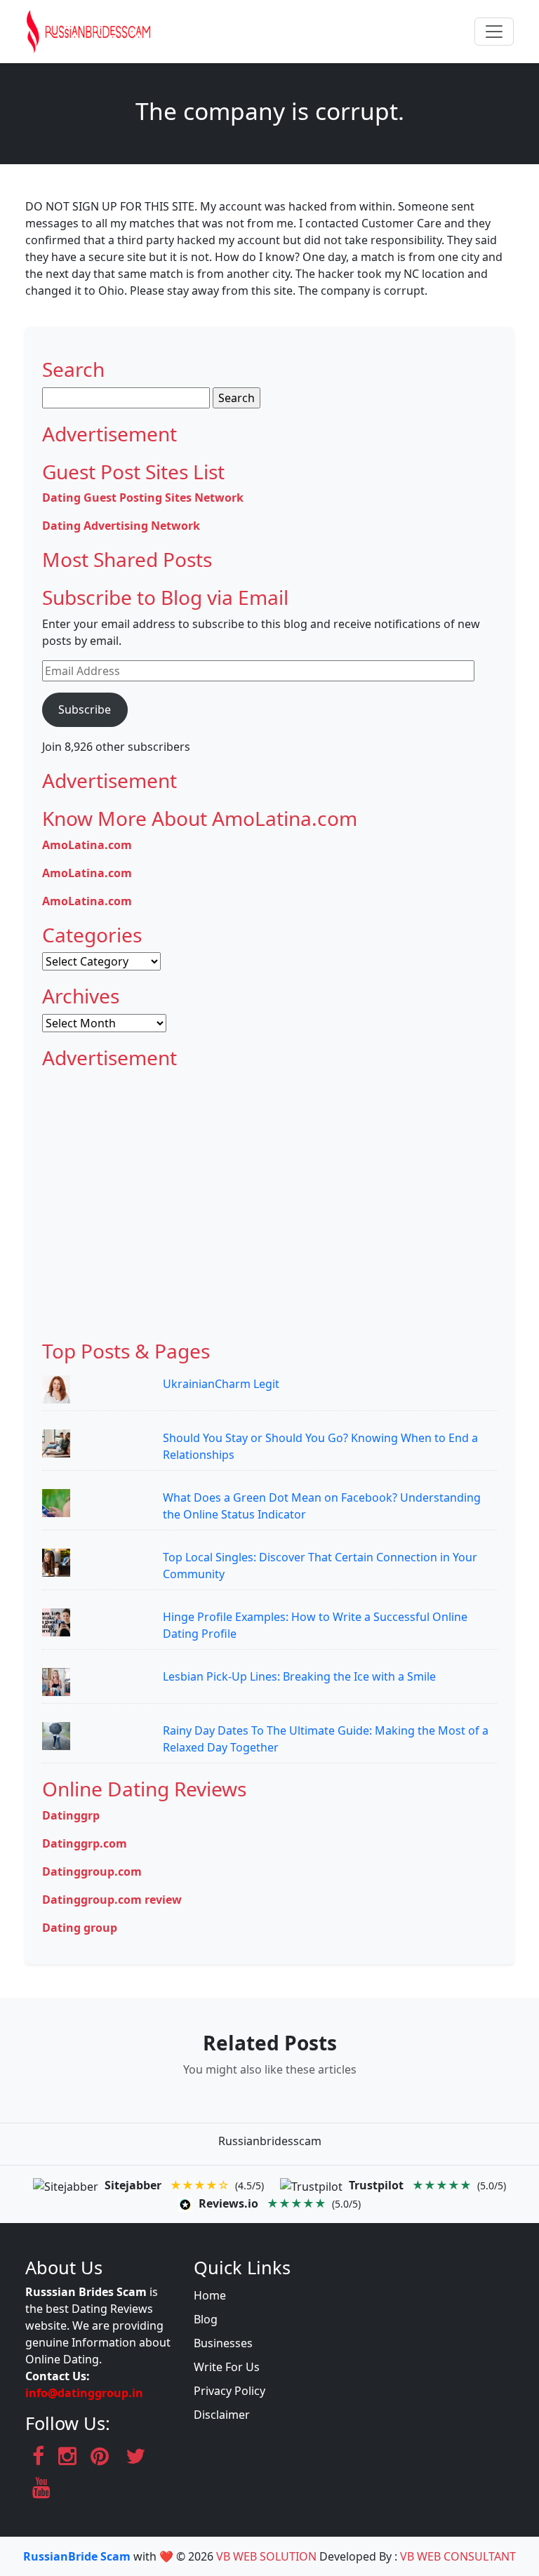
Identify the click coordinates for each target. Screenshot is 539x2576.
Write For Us (227, 2367)
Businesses (223, 2343)
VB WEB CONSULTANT (458, 2556)
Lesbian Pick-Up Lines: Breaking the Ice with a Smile (299, 1676)
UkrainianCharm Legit (221, 1384)
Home (210, 2295)
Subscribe (85, 709)
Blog (206, 2319)
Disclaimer (222, 2415)
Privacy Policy (229, 2391)
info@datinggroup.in (84, 2393)
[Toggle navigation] (494, 32)
